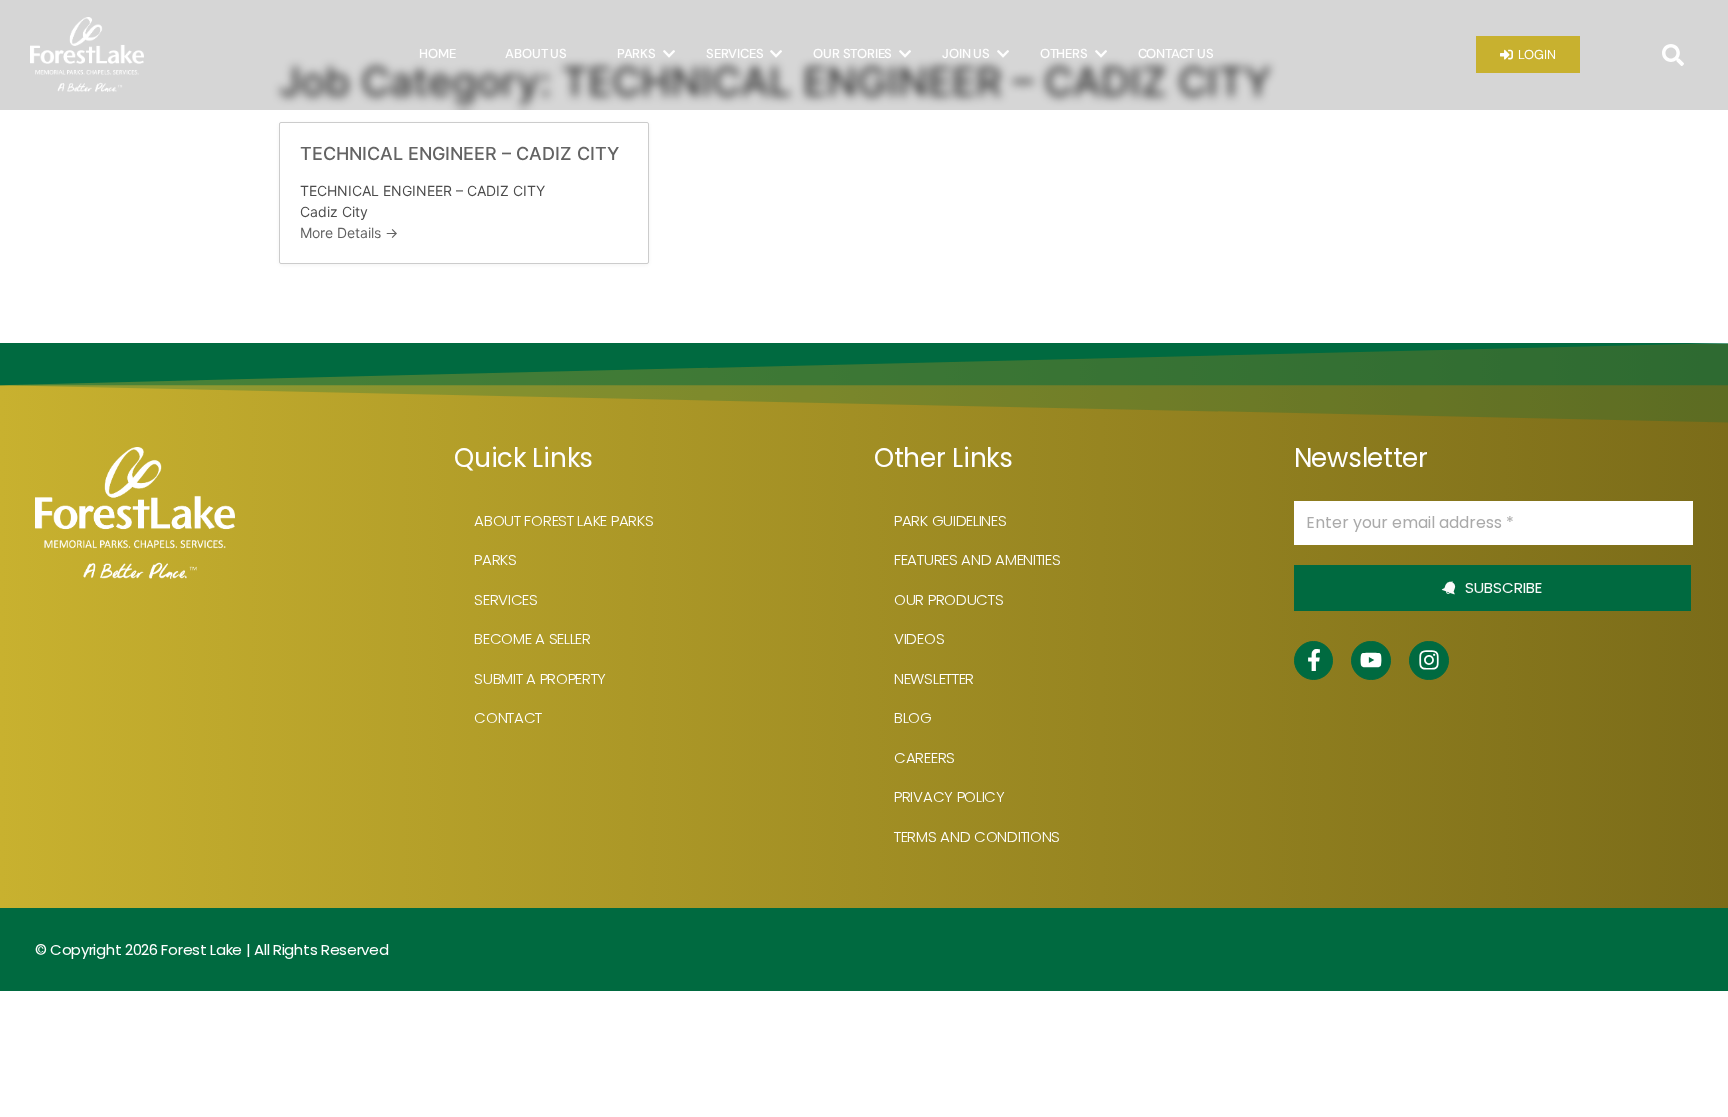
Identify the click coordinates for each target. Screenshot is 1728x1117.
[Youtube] (1371, 661)
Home (437, 53)
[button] (1673, 55)
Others (1064, 53)
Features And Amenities (977, 559)
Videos (919, 638)
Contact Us (1176, 53)
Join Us (966, 53)
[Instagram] (1429, 661)
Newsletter (934, 678)
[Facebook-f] (1314, 661)
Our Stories (852, 53)
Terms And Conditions (977, 836)
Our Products (948, 599)
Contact (508, 717)
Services (734, 53)
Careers (924, 757)
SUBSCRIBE (1501, 587)
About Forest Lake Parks (563, 520)
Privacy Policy (949, 796)
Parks (636, 53)
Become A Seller (532, 638)
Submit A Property (540, 678)
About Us (535, 53)
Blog (913, 717)
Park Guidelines (950, 520)
